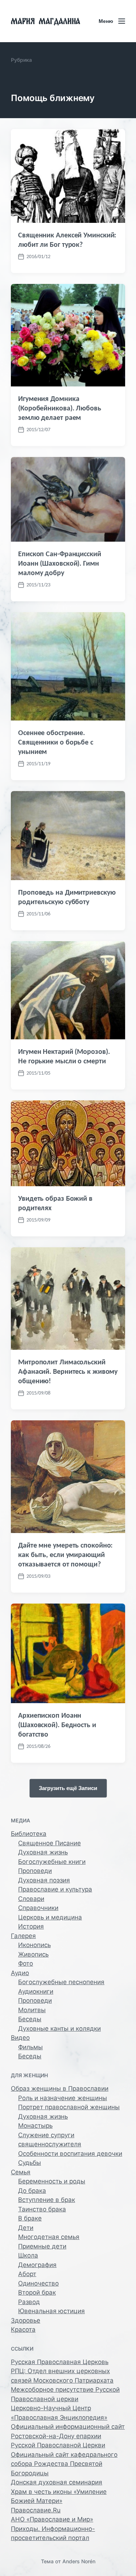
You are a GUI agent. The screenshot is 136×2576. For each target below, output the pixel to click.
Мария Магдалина (46, 21)
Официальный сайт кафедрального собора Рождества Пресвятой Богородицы (64, 2464)
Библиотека (29, 1834)
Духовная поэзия (44, 1880)
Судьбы (30, 2163)
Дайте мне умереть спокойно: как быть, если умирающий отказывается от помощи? (65, 1554)
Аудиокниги (36, 1991)
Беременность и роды (52, 2181)
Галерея (23, 1936)
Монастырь (35, 2126)
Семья (21, 2172)
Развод (29, 2302)
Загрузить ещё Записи (68, 1788)
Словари (31, 1899)
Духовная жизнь (43, 1852)
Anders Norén (79, 2561)
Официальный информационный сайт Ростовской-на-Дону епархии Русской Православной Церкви (68, 2436)
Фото (26, 1963)
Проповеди (35, 1871)
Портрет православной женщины (69, 2107)
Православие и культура (55, 1889)
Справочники (38, 1908)
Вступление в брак (47, 2200)
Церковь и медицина (50, 1917)
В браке (30, 2218)
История (31, 1926)
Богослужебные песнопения (61, 1982)
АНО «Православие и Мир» (52, 2519)
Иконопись (34, 1945)
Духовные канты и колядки (59, 2029)
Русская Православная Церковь (60, 2362)
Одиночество (38, 2283)
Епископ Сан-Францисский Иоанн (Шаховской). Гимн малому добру (60, 563)
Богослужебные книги (52, 1862)
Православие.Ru (36, 2510)
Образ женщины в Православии (60, 2089)
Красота (23, 2330)
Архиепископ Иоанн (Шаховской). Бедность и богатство (57, 1725)
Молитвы (32, 2010)
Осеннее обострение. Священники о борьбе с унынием (56, 742)
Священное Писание (50, 1843)
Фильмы (30, 2047)
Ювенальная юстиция (51, 2311)
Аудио (20, 1973)
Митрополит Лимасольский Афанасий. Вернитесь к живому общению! (68, 1371)
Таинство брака (42, 2209)
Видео (20, 2038)
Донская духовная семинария (57, 2482)
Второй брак (37, 2292)
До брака (32, 2191)
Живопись (33, 1954)
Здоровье (26, 2320)
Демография (37, 2265)
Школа (28, 2255)
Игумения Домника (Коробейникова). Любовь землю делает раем (60, 408)
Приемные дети (42, 2246)
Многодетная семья (49, 2237)
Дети (26, 2228)
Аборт (27, 2274)
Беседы (30, 2019)
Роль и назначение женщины (63, 2098)
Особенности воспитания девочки (70, 2154)
